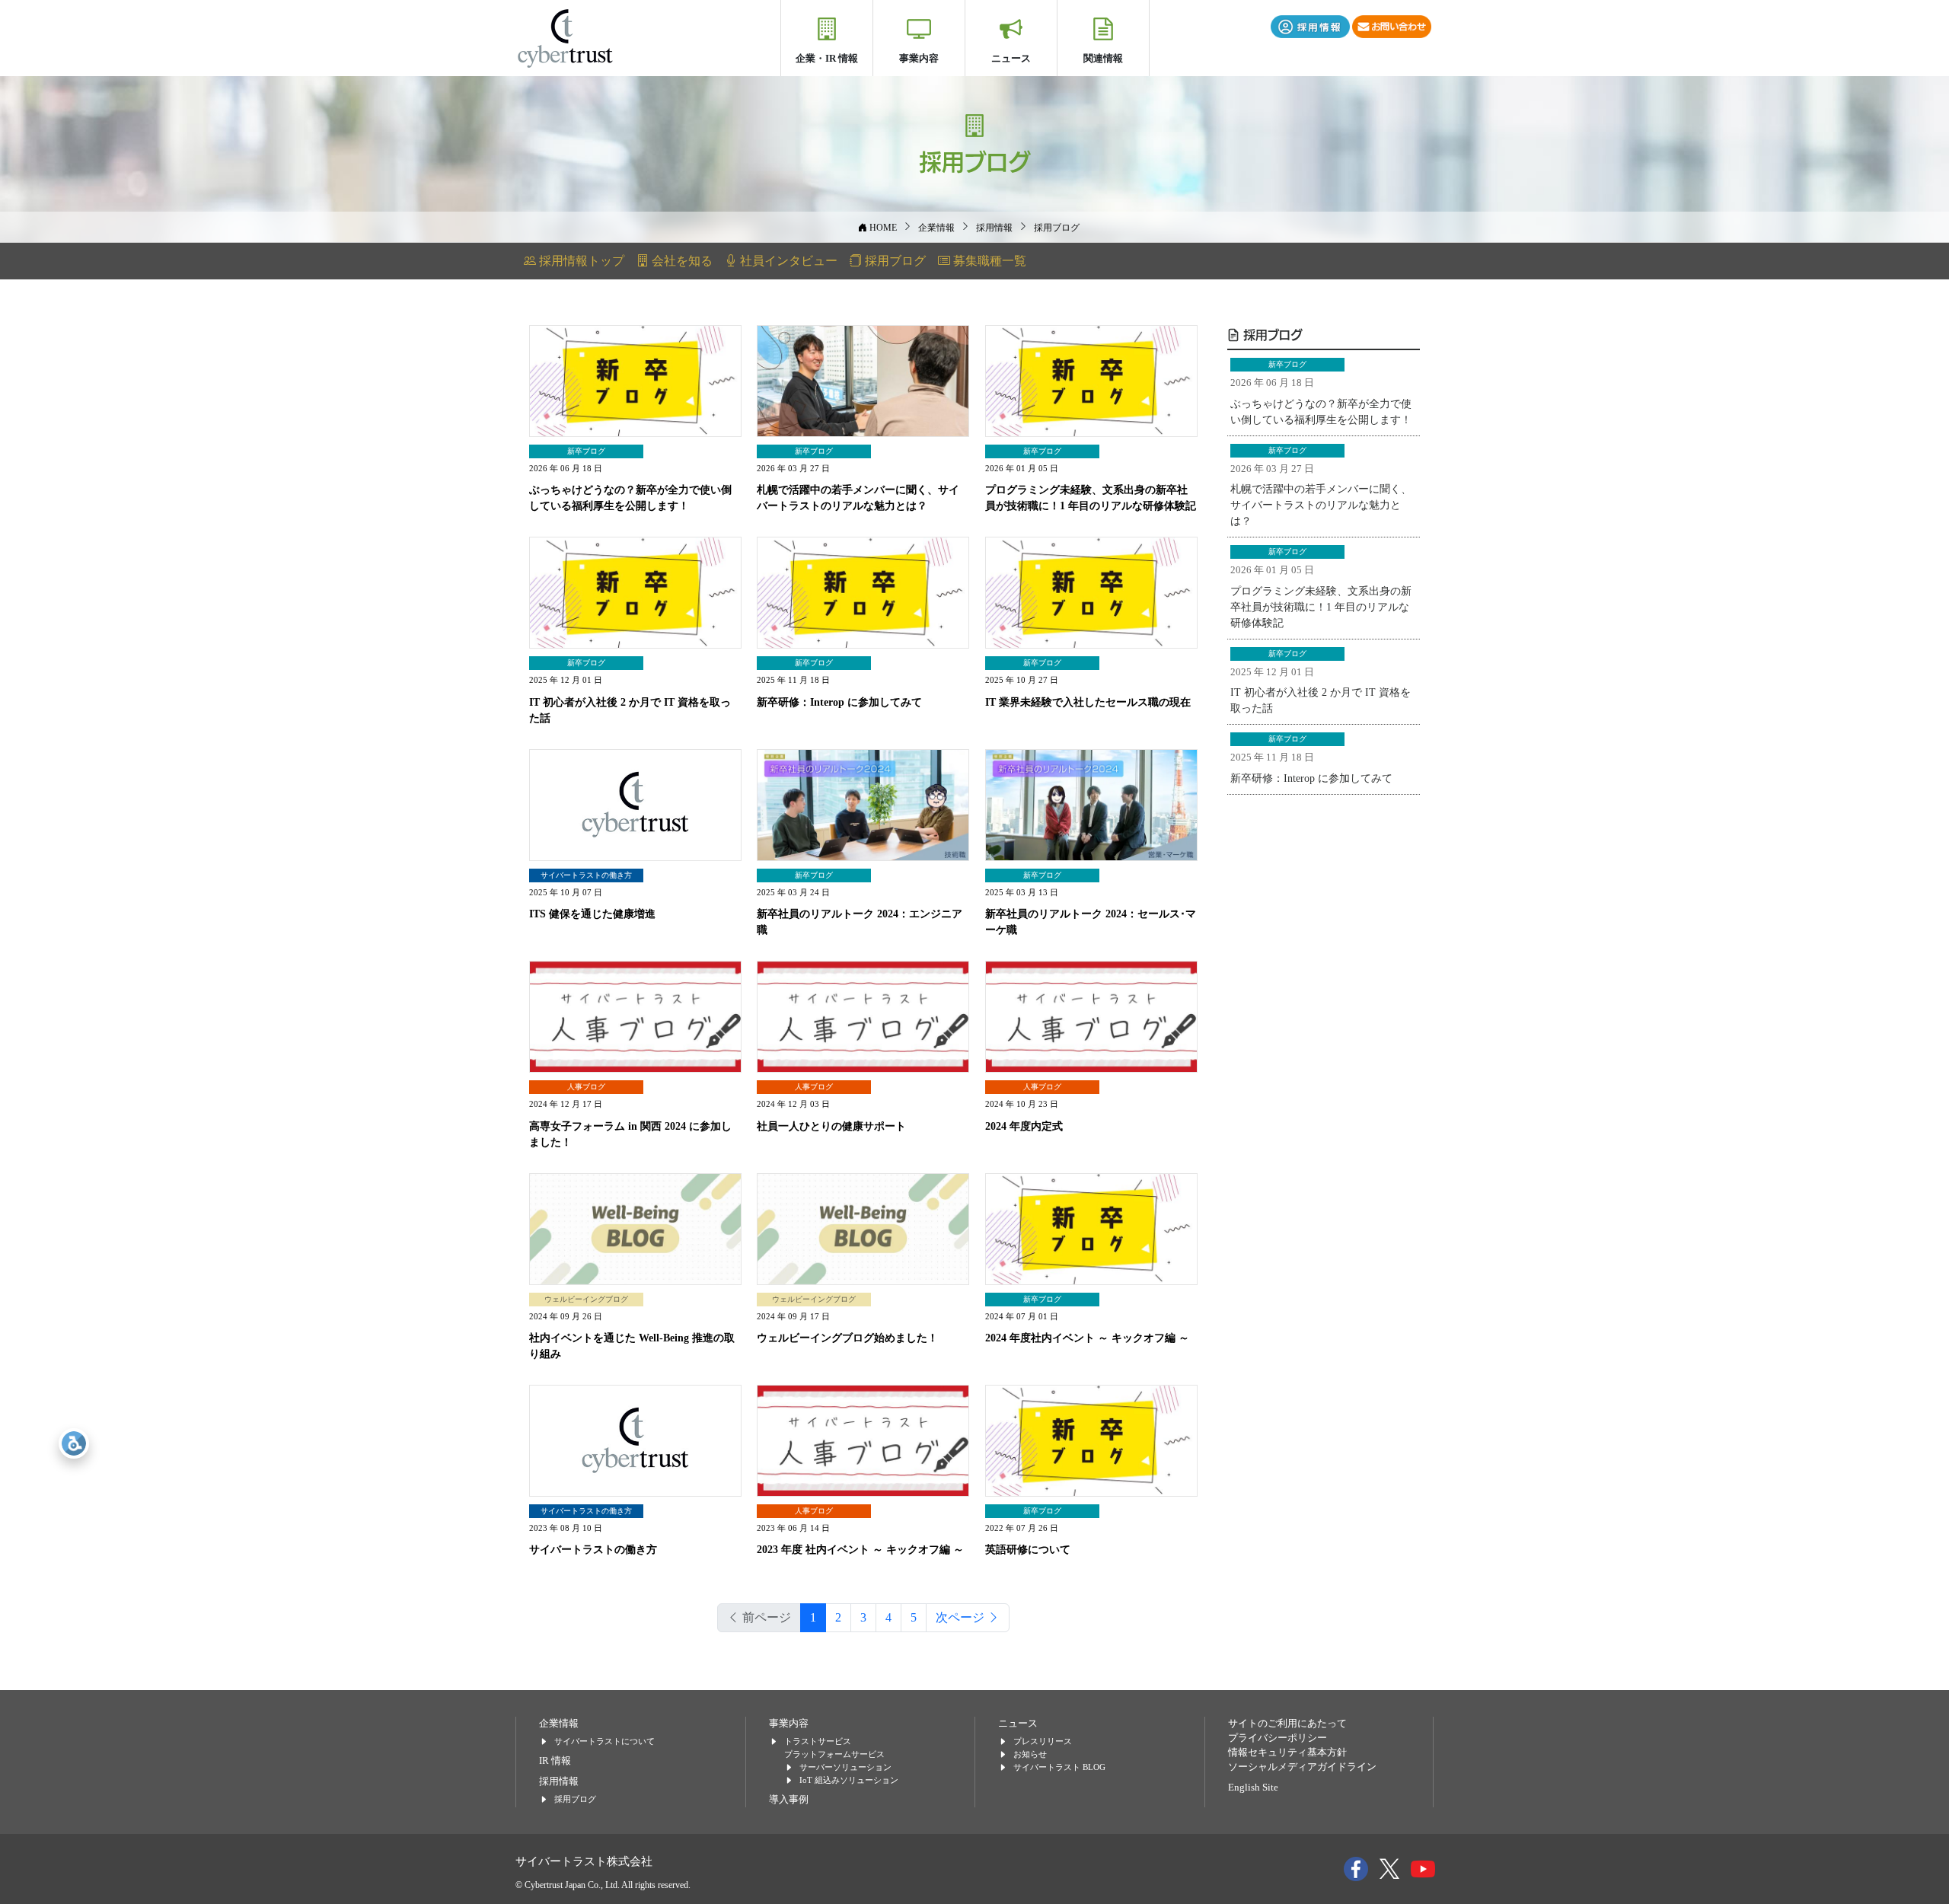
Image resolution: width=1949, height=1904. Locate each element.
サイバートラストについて (604, 1741)
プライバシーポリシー (1278, 1738)
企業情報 (559, 1724)
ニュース (1011, 58)
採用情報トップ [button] (580, 261)
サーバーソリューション (845, 1767)
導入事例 (789, 1800)
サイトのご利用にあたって (1287, 1724)
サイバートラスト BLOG (1059, 1767)
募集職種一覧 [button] (988, 261)
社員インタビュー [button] (787, 261)
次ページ (962, 1617)
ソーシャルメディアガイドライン (1302, 1767)
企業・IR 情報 (827, 58)
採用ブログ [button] (894, 261)
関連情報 (1103, 58)
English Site (1253, 1788)
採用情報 (559, 1781)
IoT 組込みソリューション (849, 1780)
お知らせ (1030, 1754)
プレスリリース (1043, 1741)
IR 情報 (555, 1761)
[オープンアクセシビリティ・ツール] (74, 1443)
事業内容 (919, 58)
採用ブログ (1271, 334)
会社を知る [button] (681, 261)
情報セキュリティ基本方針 (1287, 1753)
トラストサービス (818, 1741)
